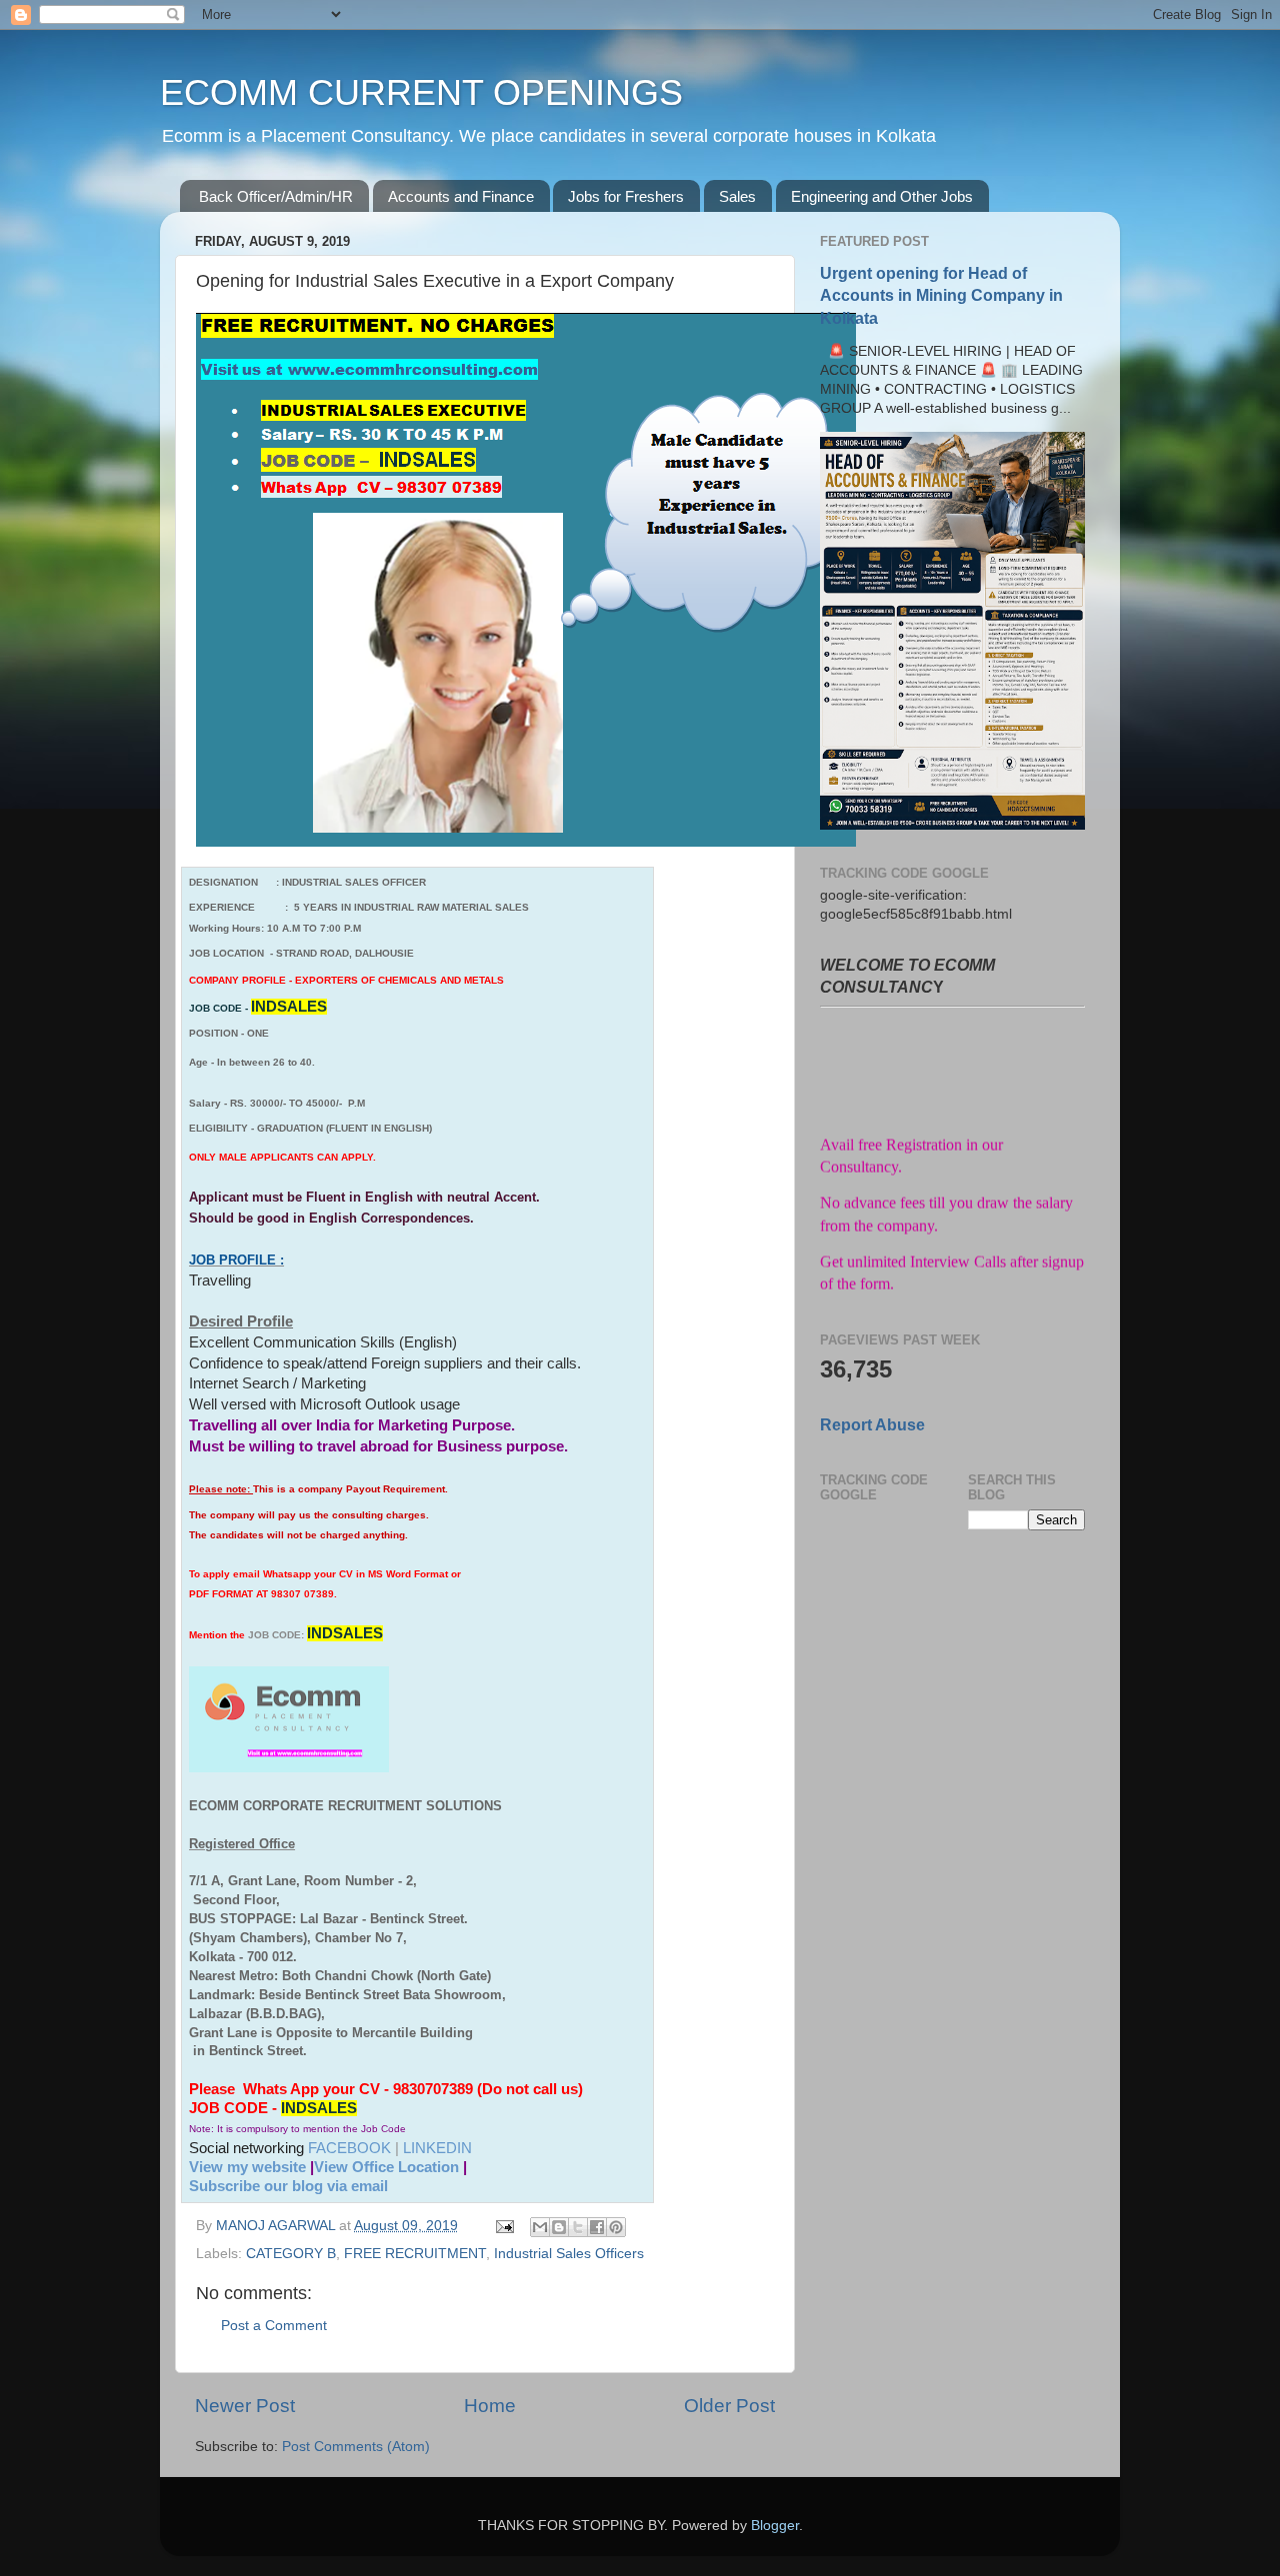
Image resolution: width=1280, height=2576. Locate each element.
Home (490, 2406)
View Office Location (386, 2167)
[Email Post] (503, 2226)
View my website (247, 2167)
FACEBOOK (349, 2148)
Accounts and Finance (461, 196)
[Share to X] (578, 2227)
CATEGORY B (291, 2254)
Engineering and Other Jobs (882, 196)
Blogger (775, 2526)
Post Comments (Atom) (356, 2447)
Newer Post (245, 2406)
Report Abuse (872, 1425)
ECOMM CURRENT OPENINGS (421, 92)
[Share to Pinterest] (616, 2227)
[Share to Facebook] (597, 2227)
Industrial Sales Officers (569, 2254)
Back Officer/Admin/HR (276, 196)
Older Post (729, 2406)
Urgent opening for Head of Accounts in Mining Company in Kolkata (941, 295)
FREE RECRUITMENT (415, 2254)
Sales (737, 196)
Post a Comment (274, 2326)
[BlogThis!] (559, 2227)
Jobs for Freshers (626, 196)
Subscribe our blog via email (288, 2186)
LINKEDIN (437, 2148)
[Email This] (540, 2227)
